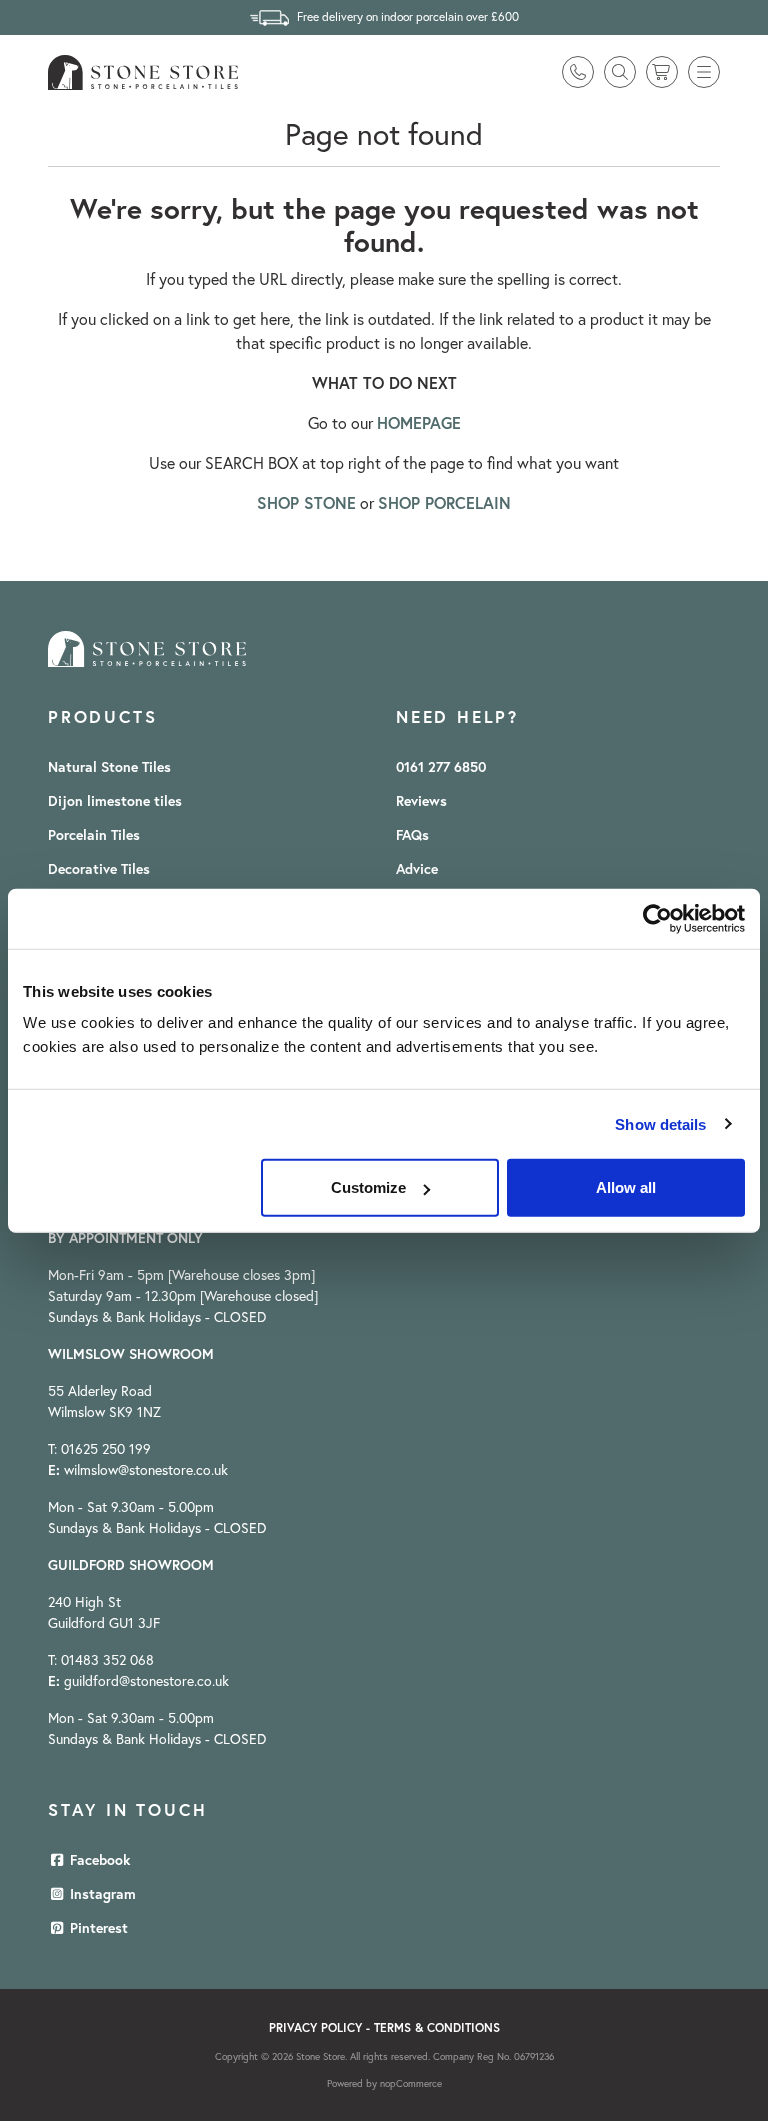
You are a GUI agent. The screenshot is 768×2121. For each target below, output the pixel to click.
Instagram (101, 1894)
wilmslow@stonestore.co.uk (146, 1470)
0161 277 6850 (441, 767)
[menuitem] (129, 767)
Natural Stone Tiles (109, 767)
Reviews (421, 801)
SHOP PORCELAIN (444, 502)
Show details (660, 1123)
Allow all (626, 1187)
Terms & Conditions (437, 2027)
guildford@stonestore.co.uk (146, 1681)
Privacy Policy (315, 2027)
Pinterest (97, 1928)
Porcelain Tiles (94, 835)
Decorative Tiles (99, 869)
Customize (368, 1187)
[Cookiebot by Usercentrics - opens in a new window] (657, 918)
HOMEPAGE (419, 422)
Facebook (98, 1860)
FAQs (412, 835)
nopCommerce (411, 2083)
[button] (704, 72)
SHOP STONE (306, 502)
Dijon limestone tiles (115, 801)
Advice (417, 869)
